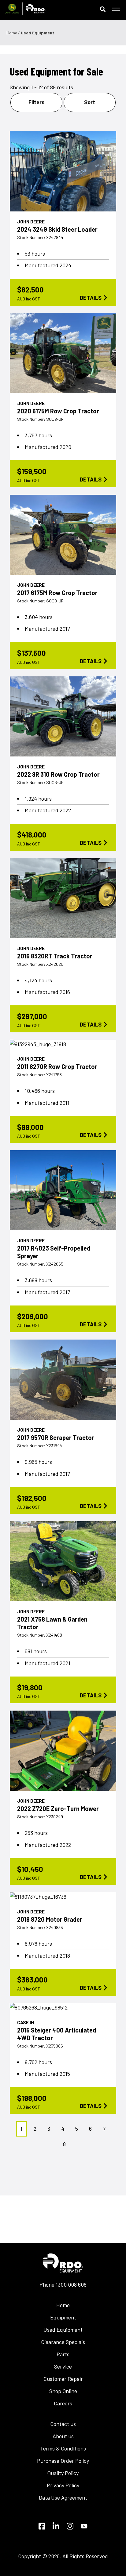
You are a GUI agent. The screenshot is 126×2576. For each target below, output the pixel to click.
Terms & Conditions (63, 2448)
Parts (63, 2354)
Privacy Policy (63, 2485)
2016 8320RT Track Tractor (55, 956)
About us (63, 2436)
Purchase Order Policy (63, 2461)
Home (12, 33)
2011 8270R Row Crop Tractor (57, 1066)
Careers (63, 2403)
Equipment (63, 2317)
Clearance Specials (63, 2342)
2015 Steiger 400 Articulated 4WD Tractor (57, 2034)
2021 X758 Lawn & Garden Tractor (52, 1623)
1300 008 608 (71, 2284)
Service (63, 2366)
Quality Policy (63, 2473)
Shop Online (63, 2391)
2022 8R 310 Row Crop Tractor (58, 774)
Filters (37, 102)
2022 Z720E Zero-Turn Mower (58, 1808)
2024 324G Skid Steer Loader (57, 229)
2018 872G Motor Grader (50, 1919)
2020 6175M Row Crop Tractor (58, 411)
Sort (90, 102)
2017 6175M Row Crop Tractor (57, 593)
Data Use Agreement (63, 2497)
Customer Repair (63, 2379)
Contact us (63, 2424)
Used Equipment (63, 2330)
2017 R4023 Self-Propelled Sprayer (54, 1252)
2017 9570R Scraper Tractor (56, 1437)
